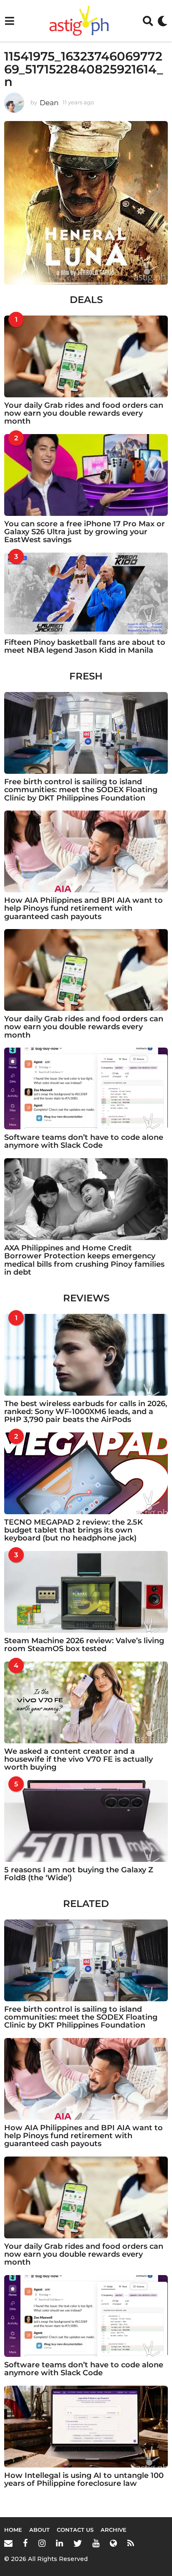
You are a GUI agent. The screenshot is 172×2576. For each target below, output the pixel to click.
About (39, 2530)
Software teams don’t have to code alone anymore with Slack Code (84, 1141)
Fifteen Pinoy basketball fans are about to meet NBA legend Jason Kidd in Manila (85, 646)
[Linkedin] (59, 2543)
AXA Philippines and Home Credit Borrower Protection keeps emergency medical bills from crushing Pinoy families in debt (84, 1260)
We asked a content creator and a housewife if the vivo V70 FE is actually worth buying (78, 1759)
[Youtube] (96, 2543)
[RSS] (131, 2543)
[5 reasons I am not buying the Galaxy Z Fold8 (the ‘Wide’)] (86, 1821)
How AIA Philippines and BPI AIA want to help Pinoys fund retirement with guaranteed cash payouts (83, 908)
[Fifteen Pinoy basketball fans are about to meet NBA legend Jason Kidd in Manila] (86, 593)
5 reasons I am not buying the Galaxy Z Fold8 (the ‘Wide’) (79, 1874)
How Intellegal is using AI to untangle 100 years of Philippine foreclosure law (84, 2479)
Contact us (75, 2530)
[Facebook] (25, 2543)
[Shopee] (113, 2543)
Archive (114, 2530)
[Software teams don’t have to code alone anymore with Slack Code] (86, 1088)
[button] (9, 21)
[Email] (8, 2543)
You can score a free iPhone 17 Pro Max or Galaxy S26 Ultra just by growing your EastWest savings (85, 532)
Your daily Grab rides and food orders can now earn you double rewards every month (84, 413)
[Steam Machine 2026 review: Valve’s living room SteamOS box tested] (86, 1592)
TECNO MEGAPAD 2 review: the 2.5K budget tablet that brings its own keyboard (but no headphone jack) (73, 1530)
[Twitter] (78, 2543)
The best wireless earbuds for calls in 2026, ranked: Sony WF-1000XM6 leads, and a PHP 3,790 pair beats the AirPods (86, 1412)
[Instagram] (42, 2543)
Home (13, 2530)
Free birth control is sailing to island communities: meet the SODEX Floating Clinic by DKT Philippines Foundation (81, 790)
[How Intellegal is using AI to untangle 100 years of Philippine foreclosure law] (86, 2427)
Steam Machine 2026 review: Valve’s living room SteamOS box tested (84, 1645)
